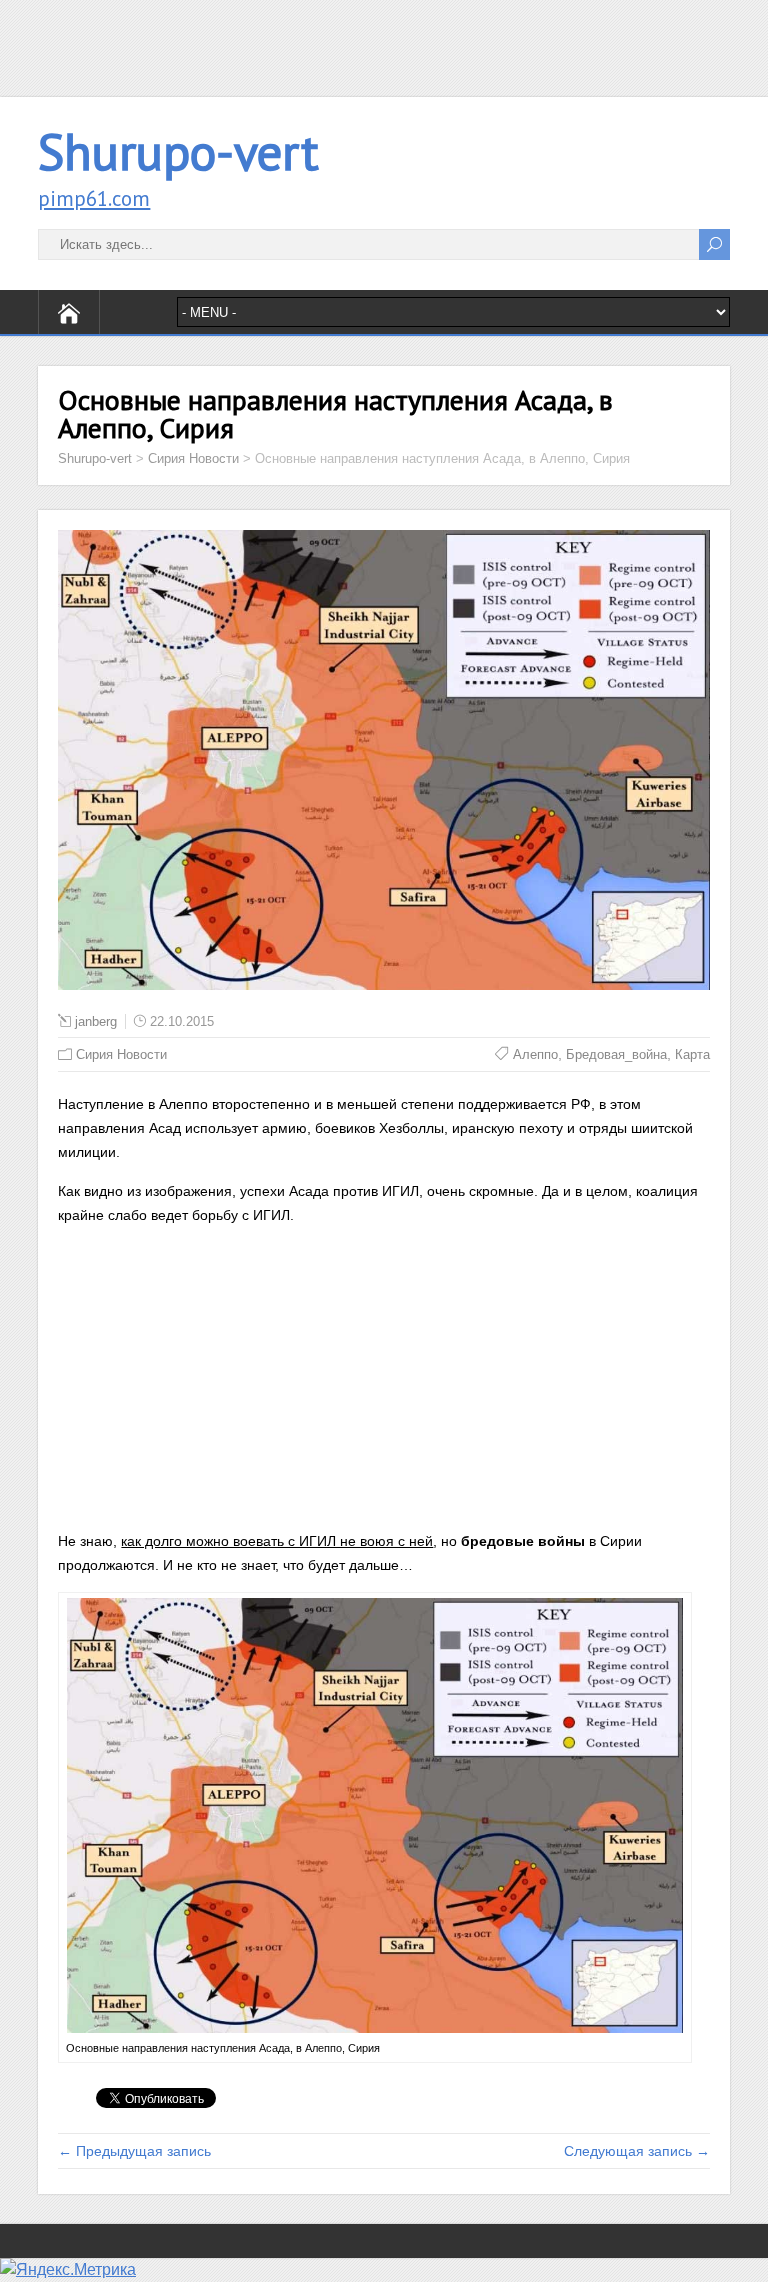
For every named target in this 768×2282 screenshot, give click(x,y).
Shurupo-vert (178, 151)
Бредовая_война (616, 1054)
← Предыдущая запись (134, 2151)
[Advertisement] (384, 45)
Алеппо (535, 1054)
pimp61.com (94, 198)
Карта (692, 1054)
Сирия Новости (121, 1054)
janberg (96, 1021)
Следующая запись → (637, 2151)
